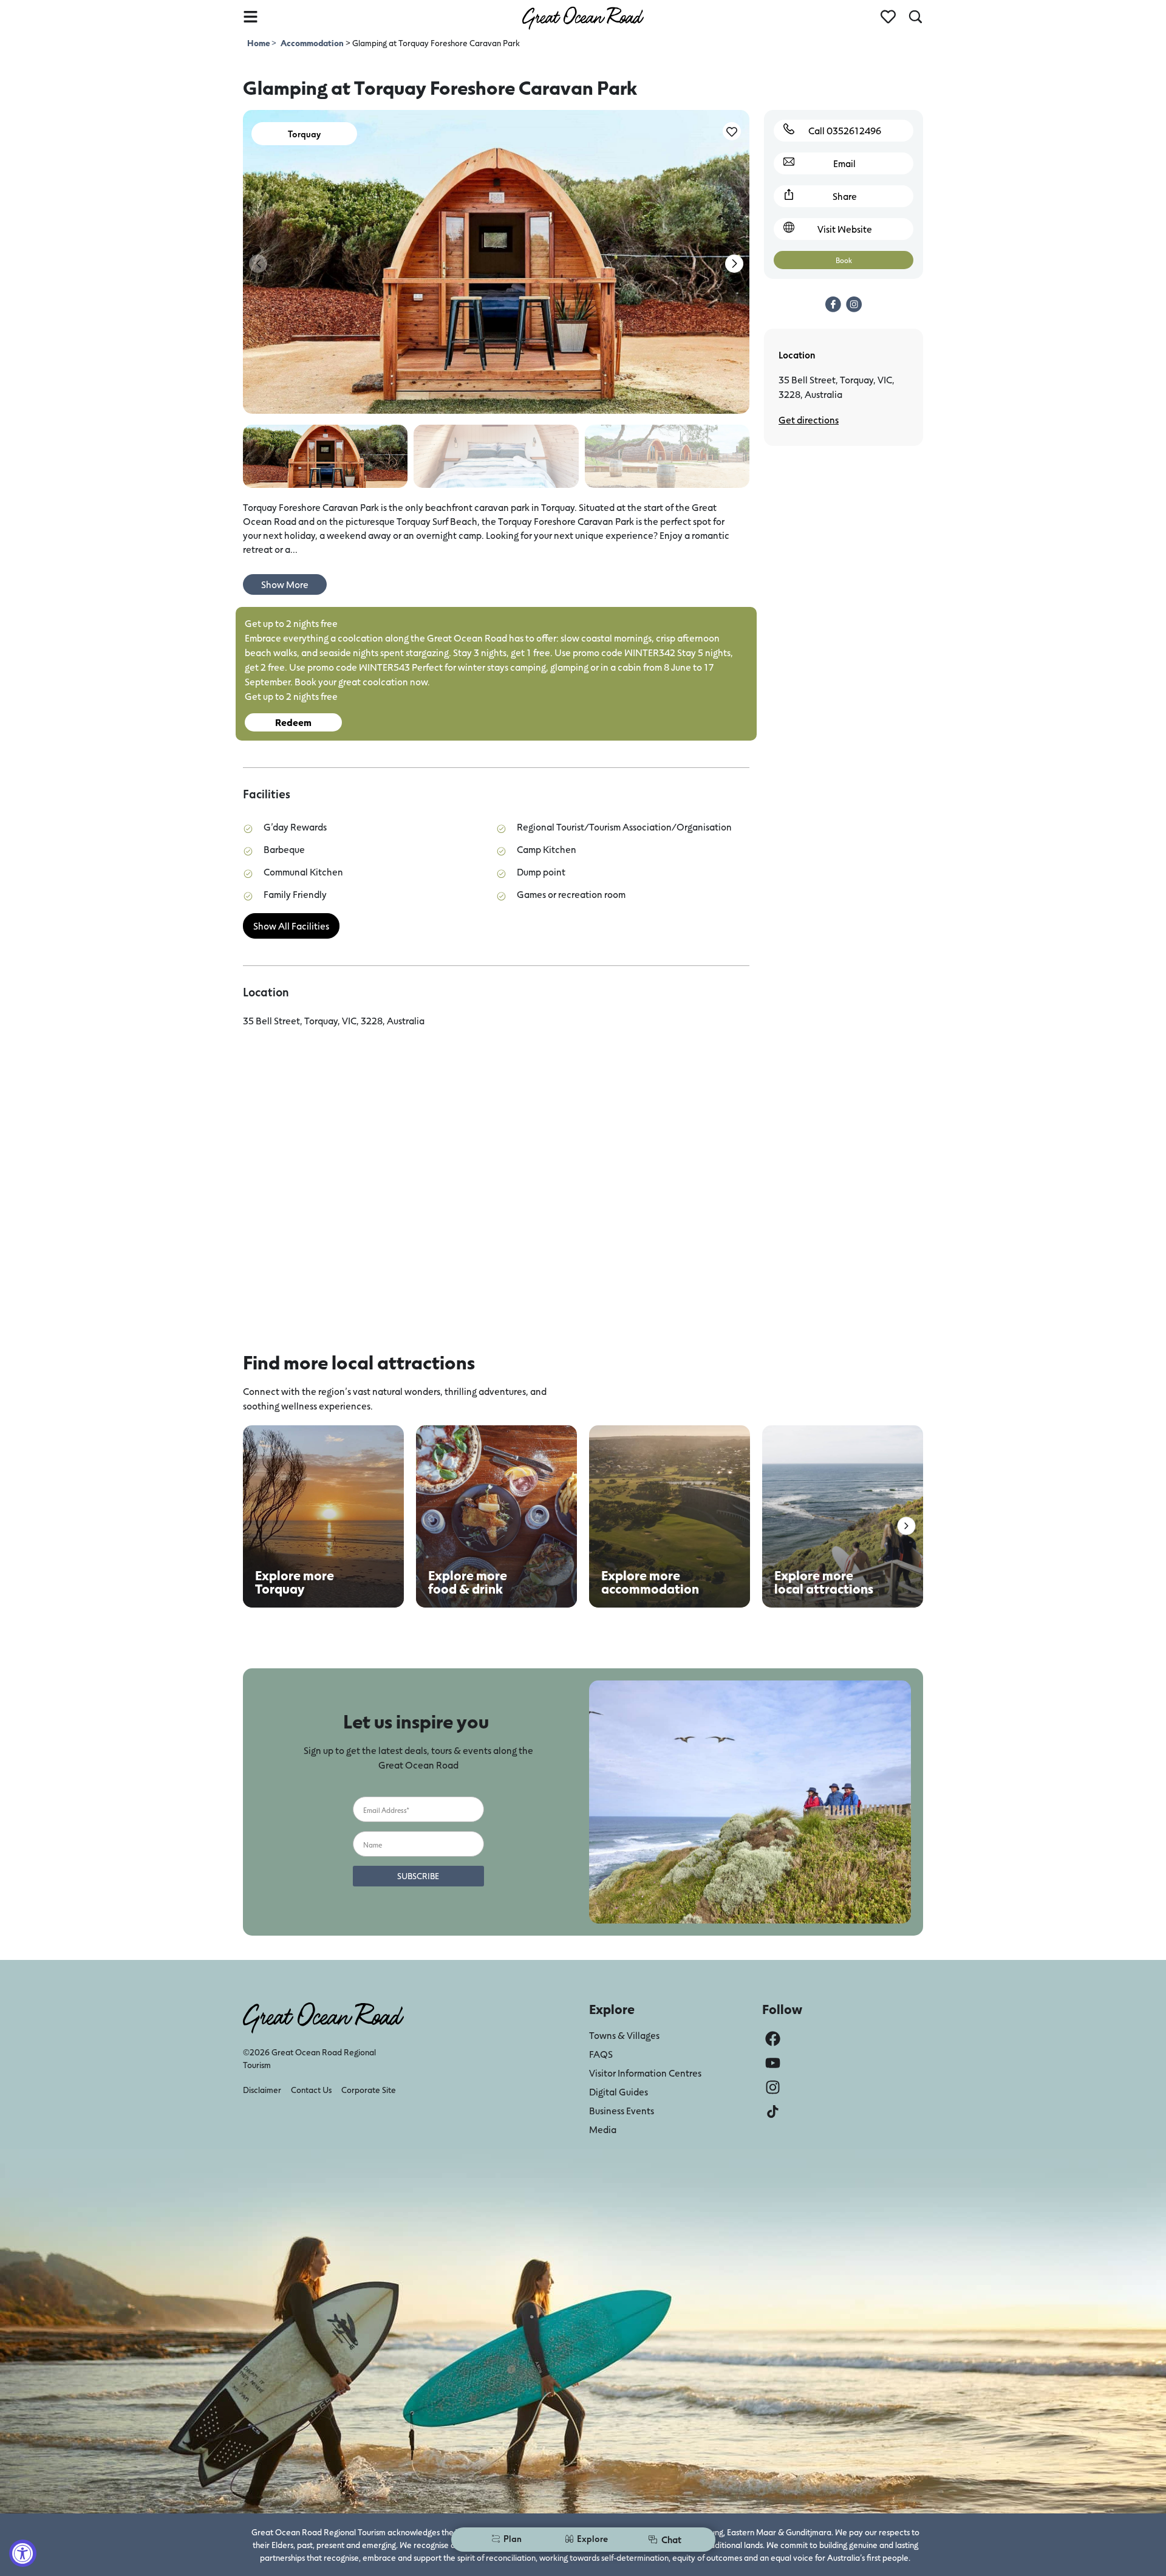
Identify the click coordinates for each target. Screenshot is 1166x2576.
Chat (671, 2539)
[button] (734, 264)
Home (259, 43)
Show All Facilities (291, 926)
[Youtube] (773, 2063)
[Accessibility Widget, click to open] (23, 2553)
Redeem (293, 722)
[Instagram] (773, 2087)
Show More (285, 584)
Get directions (809, 420)
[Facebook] (773, 2039)
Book (844, 260)
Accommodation (312, 43)
